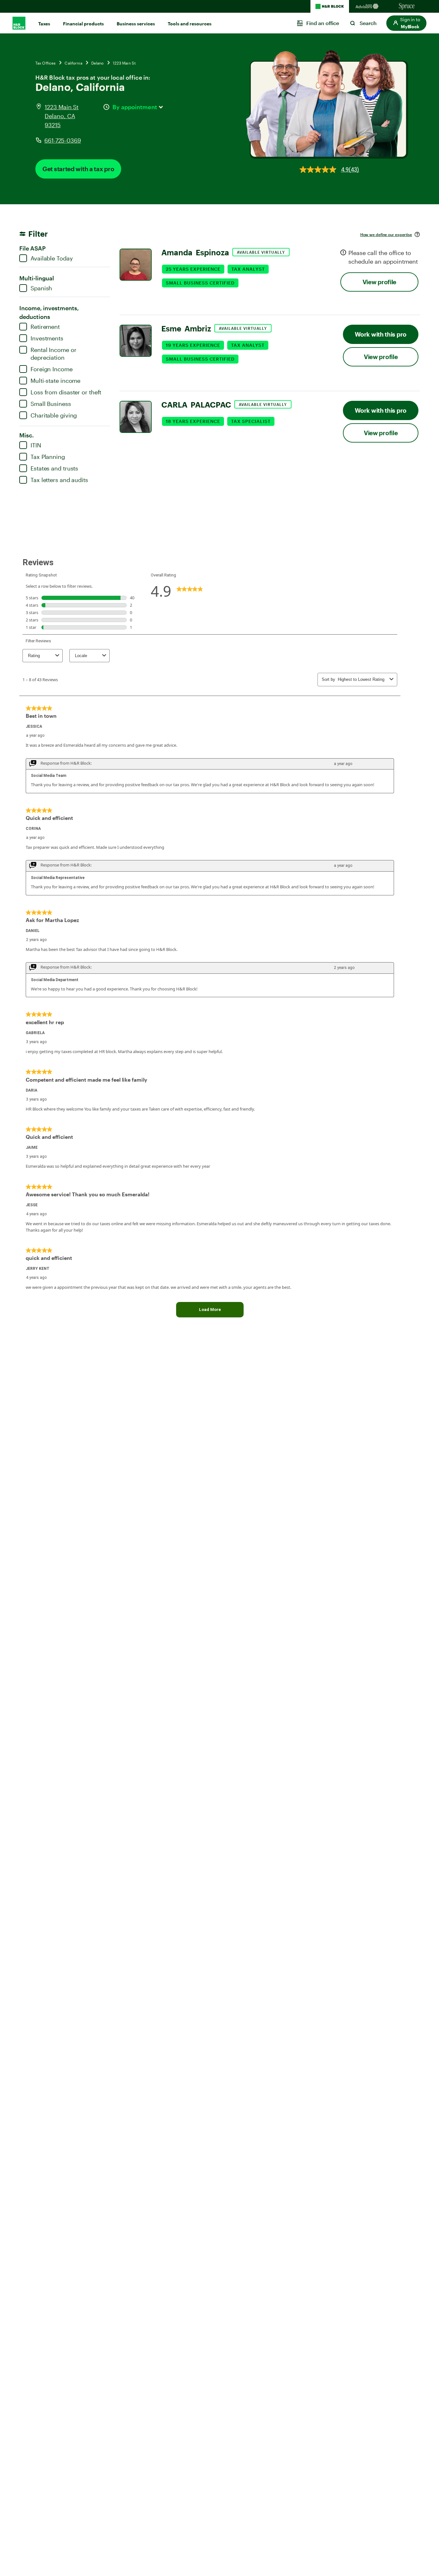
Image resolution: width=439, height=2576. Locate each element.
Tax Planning (48, 457)
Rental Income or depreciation (53, 354)
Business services (136, 24)
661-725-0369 (63, 140)
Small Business (51, 404)
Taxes (44, 24)
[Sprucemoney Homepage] (407, 6)
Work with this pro (381, 334)
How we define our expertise (386, 234)
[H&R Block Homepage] (330, 6)
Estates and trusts (54, 468)
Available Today (52, 258)
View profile (379, 282)
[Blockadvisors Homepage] (368, 6)
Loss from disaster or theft (66, 392)
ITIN (36, 445)
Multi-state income (55, 381)
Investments (47, 338)
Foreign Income (52, 369)
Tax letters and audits (59, 480)
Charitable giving (54, 415)
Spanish (41, 288)
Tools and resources (190, 24)
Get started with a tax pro (78, 169)
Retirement (45, 327)
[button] (406, 23)
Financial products (83, 24)
